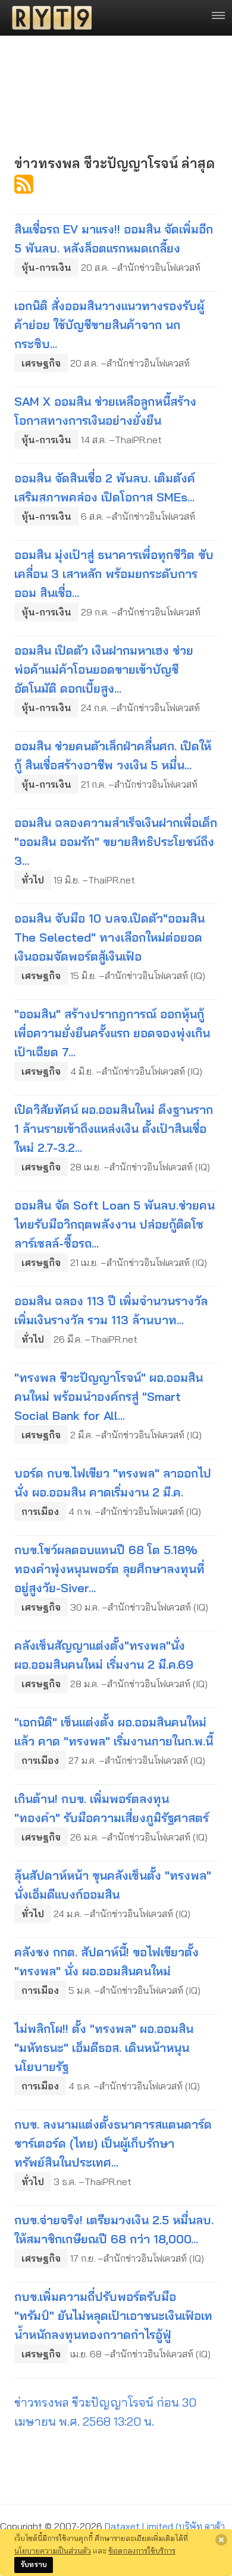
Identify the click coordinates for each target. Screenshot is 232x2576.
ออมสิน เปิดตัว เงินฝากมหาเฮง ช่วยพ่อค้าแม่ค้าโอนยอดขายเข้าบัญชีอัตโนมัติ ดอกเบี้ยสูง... (104, 669)
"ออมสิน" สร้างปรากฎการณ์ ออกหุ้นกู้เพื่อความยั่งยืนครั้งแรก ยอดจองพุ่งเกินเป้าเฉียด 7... (112, 1033)
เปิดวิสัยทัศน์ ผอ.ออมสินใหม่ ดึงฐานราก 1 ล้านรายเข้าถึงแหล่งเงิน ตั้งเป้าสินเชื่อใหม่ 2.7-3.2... (114, 1128)
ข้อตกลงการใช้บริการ (142, 2550)
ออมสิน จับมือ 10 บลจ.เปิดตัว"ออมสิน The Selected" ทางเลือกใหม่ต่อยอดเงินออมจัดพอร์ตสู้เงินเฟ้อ (109, 937)
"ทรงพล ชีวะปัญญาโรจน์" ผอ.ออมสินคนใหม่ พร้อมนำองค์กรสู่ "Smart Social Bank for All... (109, 1396)
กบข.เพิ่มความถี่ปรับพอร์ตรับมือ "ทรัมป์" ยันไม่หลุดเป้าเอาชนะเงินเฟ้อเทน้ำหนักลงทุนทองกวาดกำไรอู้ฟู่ (113, 2315)
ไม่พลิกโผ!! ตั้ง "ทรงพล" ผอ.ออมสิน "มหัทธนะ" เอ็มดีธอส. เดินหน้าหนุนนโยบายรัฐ (104, 2048)
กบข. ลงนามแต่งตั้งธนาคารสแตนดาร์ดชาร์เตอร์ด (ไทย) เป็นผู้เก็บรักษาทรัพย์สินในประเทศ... (113, 2143)
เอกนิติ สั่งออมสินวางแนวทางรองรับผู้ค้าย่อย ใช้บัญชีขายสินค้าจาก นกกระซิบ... (109, 325)
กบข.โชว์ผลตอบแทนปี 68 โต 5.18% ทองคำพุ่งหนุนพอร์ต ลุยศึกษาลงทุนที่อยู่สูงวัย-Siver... (109, 1569)
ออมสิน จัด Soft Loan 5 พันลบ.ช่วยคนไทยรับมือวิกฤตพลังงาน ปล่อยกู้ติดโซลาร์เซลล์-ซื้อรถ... (115, 1224)
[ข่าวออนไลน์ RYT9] (48, 18)
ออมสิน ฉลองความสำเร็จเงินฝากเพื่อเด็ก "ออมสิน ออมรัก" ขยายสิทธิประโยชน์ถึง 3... (116, 842)
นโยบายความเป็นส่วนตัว (53, 2550)
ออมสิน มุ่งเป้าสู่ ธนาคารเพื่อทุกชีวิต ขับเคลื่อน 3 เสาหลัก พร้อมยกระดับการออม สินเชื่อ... (114, 574)
